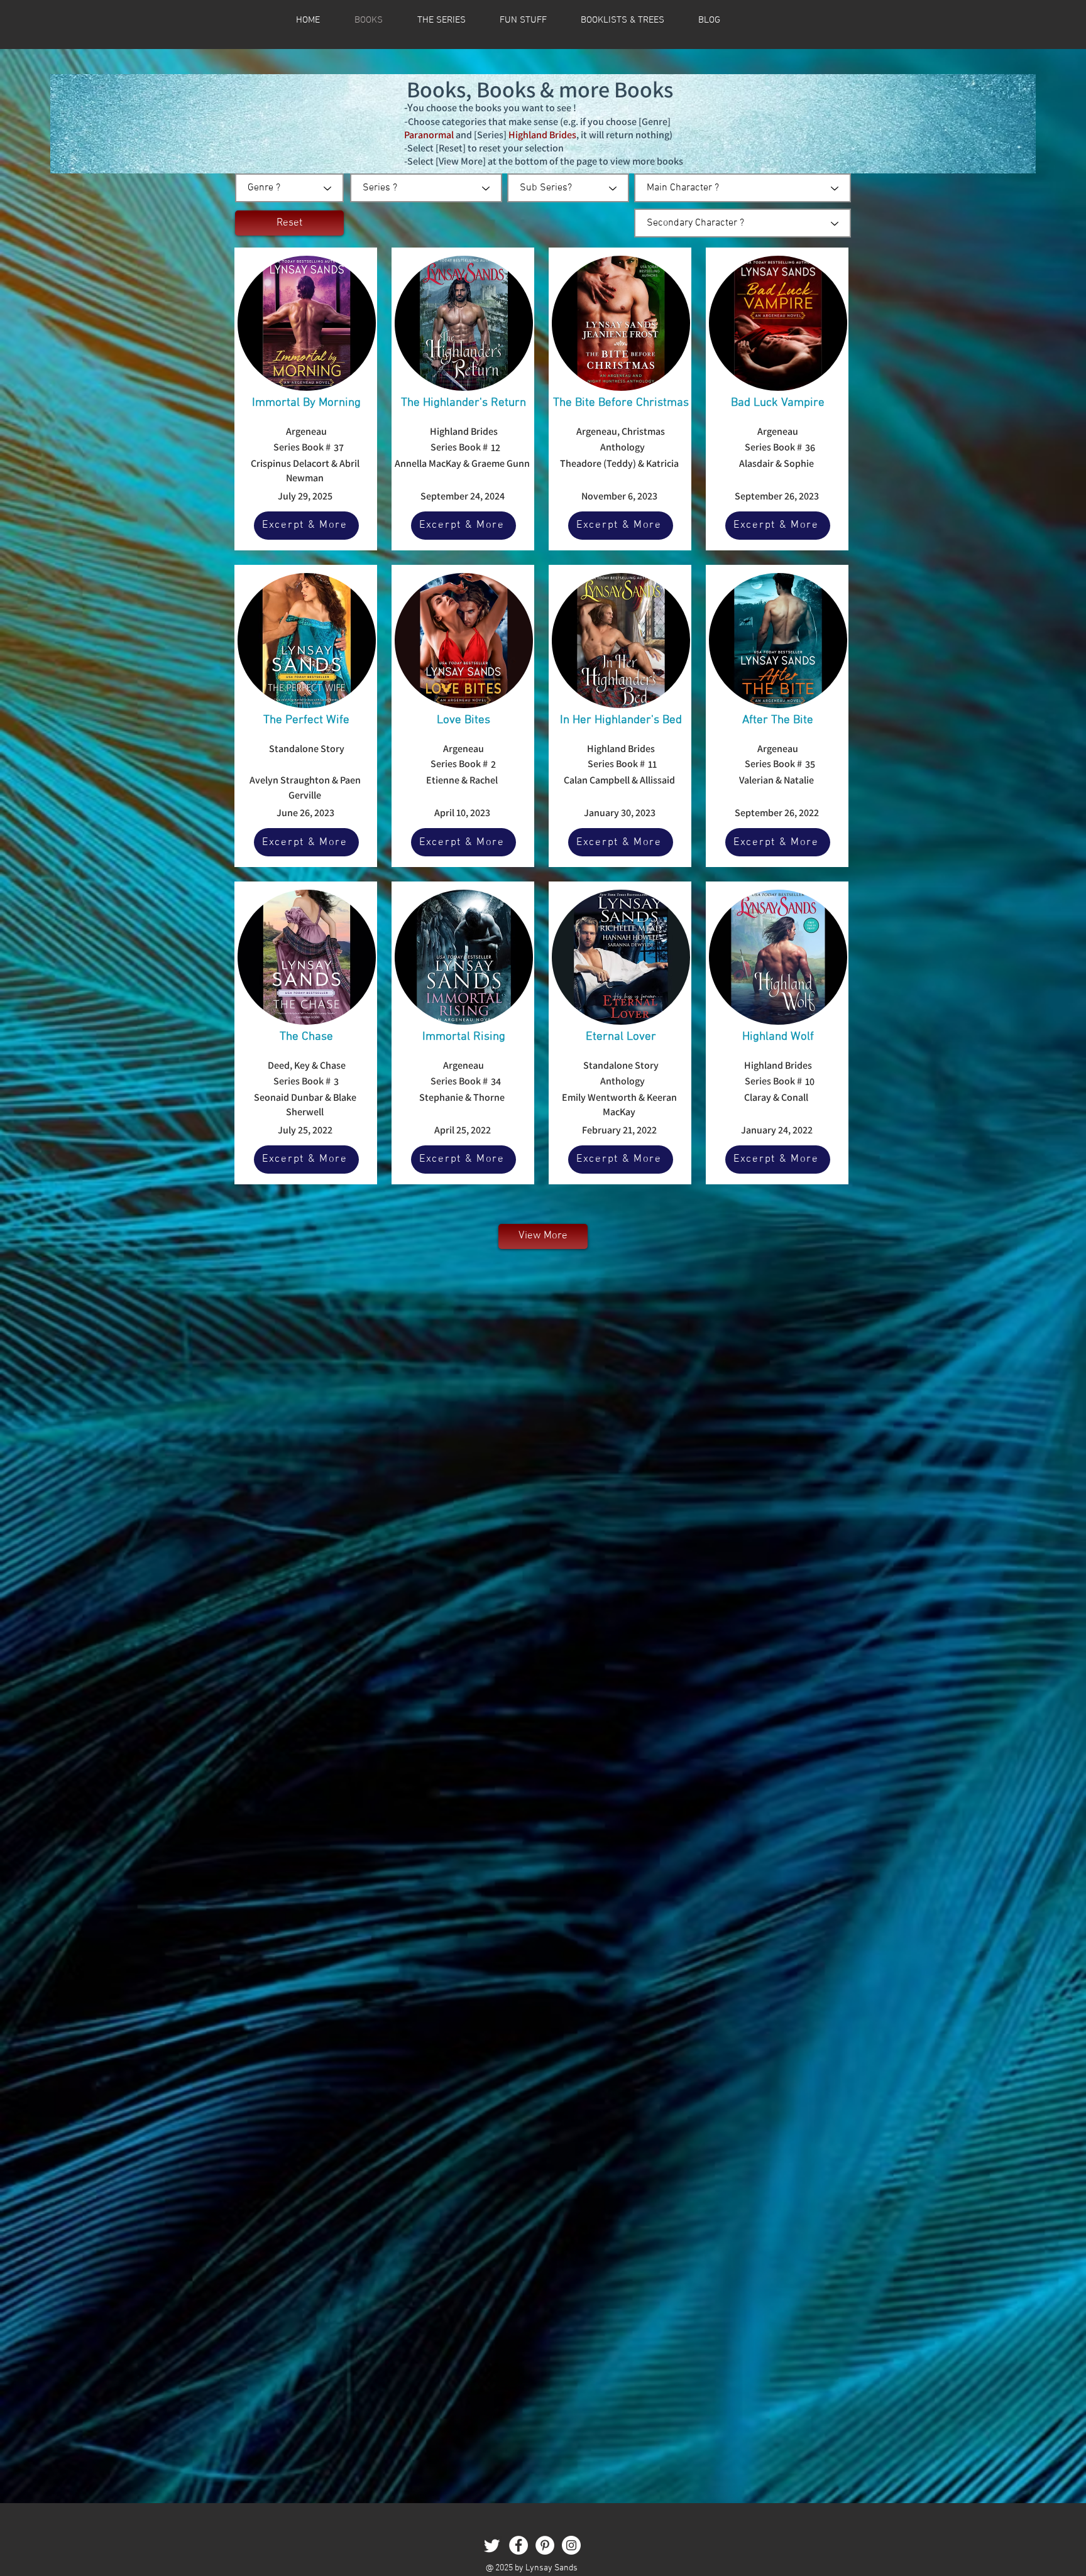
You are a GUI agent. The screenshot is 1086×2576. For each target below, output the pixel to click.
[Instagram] (571, 2545)
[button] (623, 20)
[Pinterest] (545, 2545)
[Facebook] (518, 2545)
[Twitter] (492, 2545)
